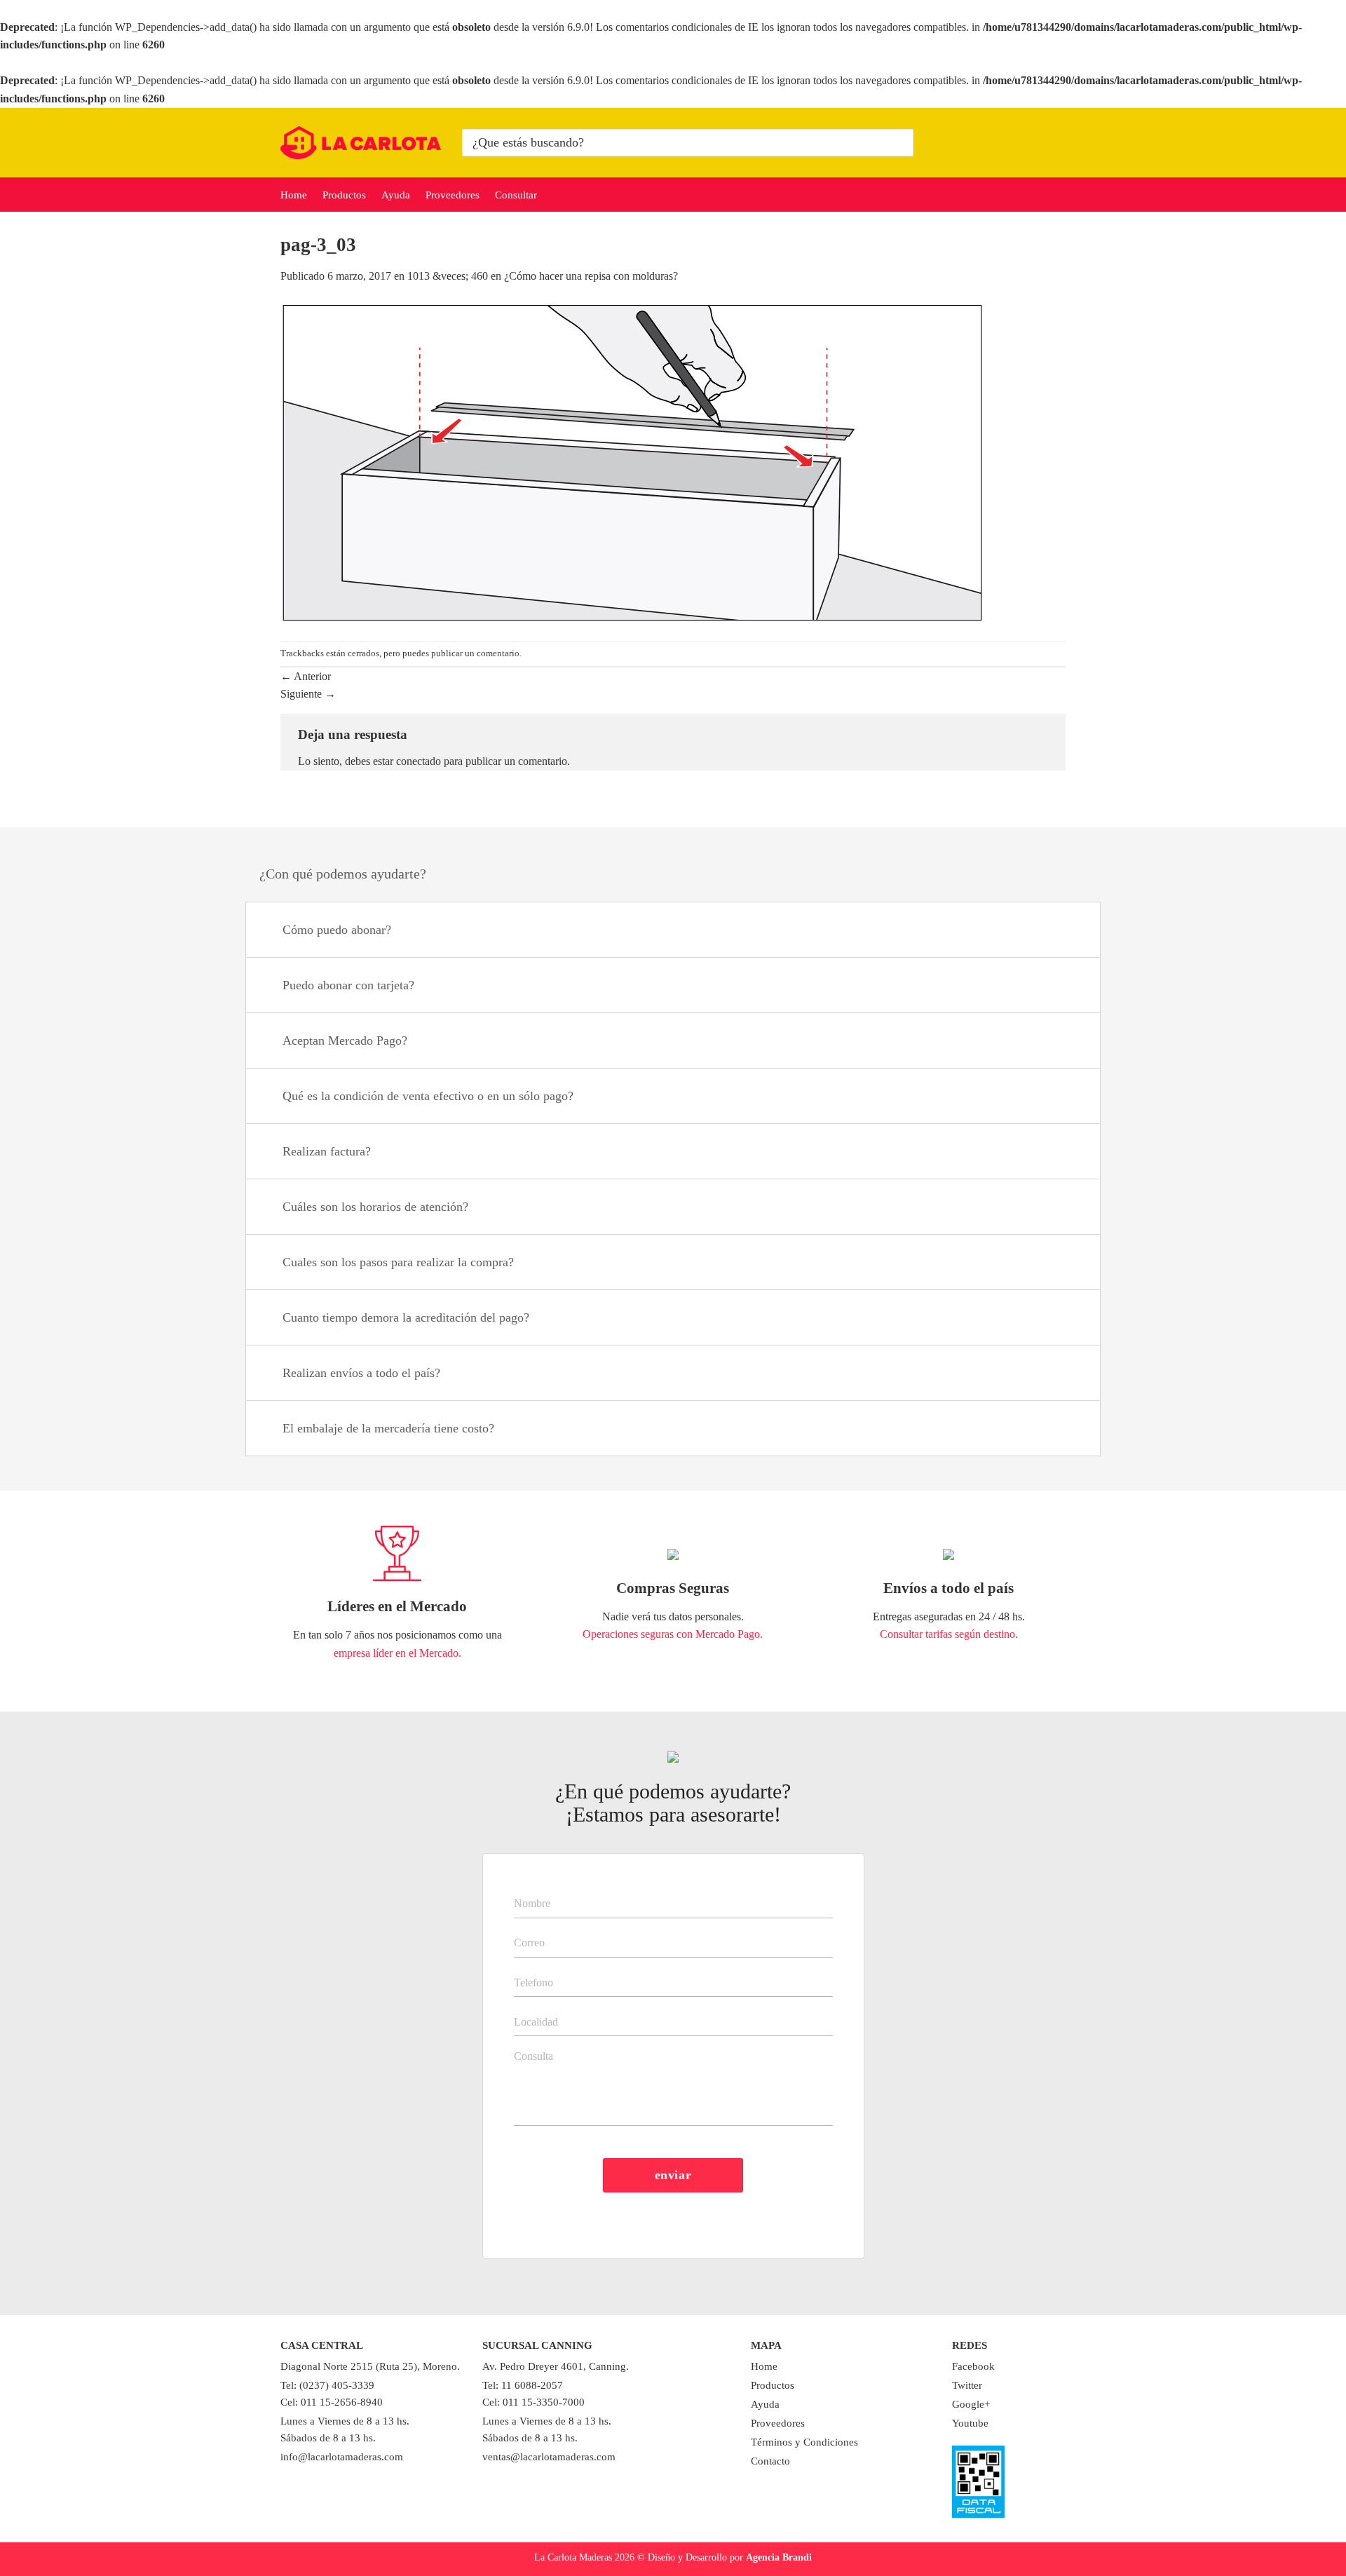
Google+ (971, 2404)
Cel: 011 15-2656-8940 (332, 2402)
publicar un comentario (475, 653)
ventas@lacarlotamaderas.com (549, 2457)
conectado (419, 761)
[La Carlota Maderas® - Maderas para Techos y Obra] (361, 143)
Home (294, 195)
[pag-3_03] (635, 462)
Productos (344, 195)
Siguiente (308, 694)
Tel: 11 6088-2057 (523, 2385)
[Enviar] (900, 142)
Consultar (516, 195)
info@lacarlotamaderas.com (342, 2457)
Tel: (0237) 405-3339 (327, 2385)
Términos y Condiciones (804, 2442)
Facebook (973, 2366)
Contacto (770, 2461)
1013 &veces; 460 (448, 276)
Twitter (967, 2385)
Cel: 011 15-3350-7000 (533, 2402)
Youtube (970, 2423)
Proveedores (453, 195)
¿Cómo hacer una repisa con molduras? (591, 276)
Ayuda (396, 195)
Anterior (306, 676)
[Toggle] (1072, 931)
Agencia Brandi (779, 2557)
